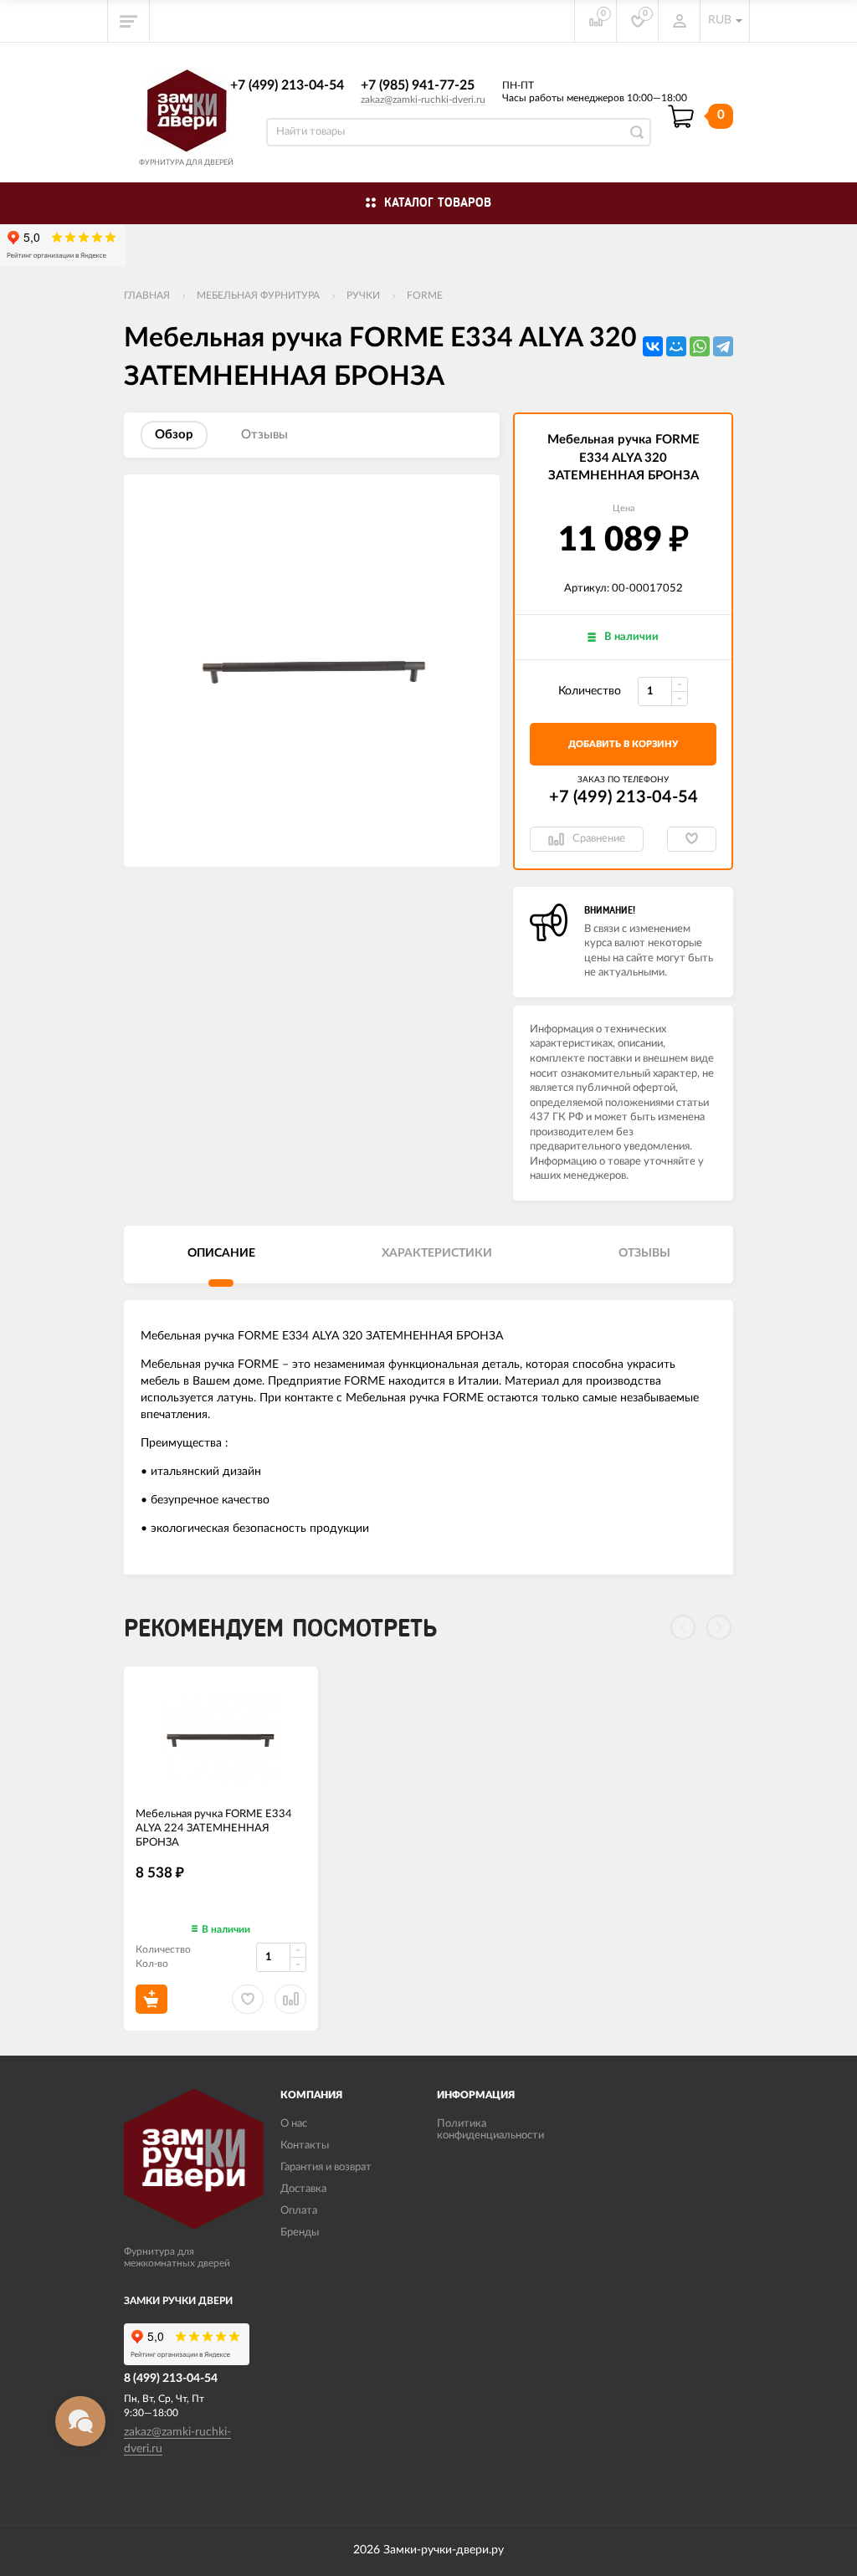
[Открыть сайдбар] (129, 21)
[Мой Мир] (676, 346)
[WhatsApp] (700, 346)
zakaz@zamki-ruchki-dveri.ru (423, 100)
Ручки (363, 295)
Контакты (305, 2146)
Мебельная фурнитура (258, 295)
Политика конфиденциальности (490, 2130)
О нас (294, 2124)
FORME (425, 295)
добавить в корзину (623, 744)
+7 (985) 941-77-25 (418, 85)
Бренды (300, 2233)
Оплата (299, 2211)
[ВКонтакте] (653, 346)
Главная (147, 295)
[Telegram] (723, 346)
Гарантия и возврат (326, 2167)
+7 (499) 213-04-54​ (287, 85)
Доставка (303, 2189)
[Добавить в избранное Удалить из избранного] (692, 839)
